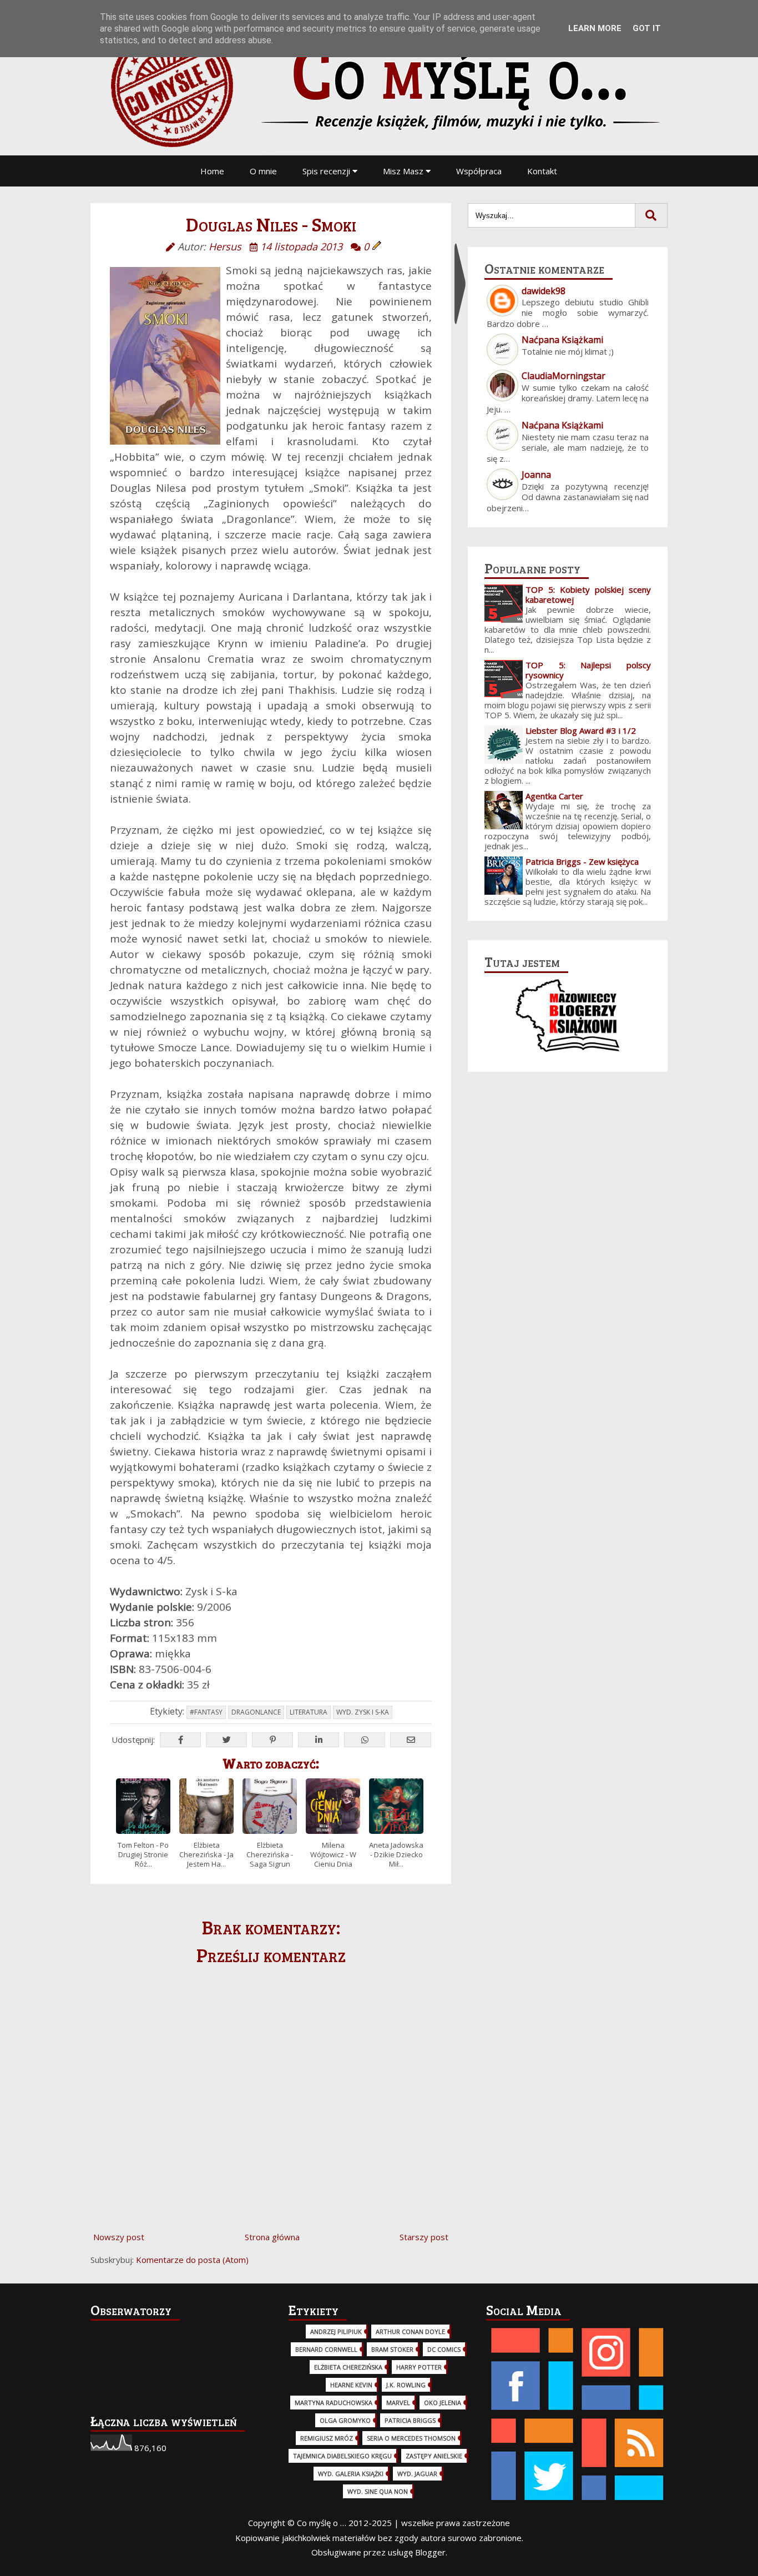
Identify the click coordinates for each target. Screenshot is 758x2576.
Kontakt (542, 171)
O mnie (263, 171)
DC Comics (444, 2349)
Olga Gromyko (345, 2420)
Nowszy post (119, 2237)
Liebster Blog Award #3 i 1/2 (581, 730)
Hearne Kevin (351, 2385)
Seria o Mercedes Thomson (411, 2438)
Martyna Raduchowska (333, 2403)
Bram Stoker (392, 2349)
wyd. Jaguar (417, 2474)
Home (212, 171)
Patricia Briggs (410, 2420)
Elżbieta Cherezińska (348, 2367)
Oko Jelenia (443, 2403)
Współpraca (479, 171)
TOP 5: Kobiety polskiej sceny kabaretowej (588, 594)
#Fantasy (206, 1712)
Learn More (595, 28)
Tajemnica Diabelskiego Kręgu (342, 2456)
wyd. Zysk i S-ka (363, 1712)
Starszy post (424, 2237)
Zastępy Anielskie (434, 2456)
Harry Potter (419, 2367)
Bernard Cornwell (326, 2349)
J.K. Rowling (406, 2385)
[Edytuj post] (377, 246)
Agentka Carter (554, 796)
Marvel (398, 2403)
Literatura (309, 1712)
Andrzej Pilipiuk (336, 2331)
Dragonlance (256, 1712)
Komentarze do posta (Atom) (192, 2260)
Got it (647, 28)
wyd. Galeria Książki (351, 2474)
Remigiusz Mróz (327, 2438)
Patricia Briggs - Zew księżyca (582, 861)
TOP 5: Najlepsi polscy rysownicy (588, 670)
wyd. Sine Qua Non (378, 2491)
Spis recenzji (327, 171)
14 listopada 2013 (301, 246)
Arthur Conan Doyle (410, 2331)
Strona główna (272, 2237)
